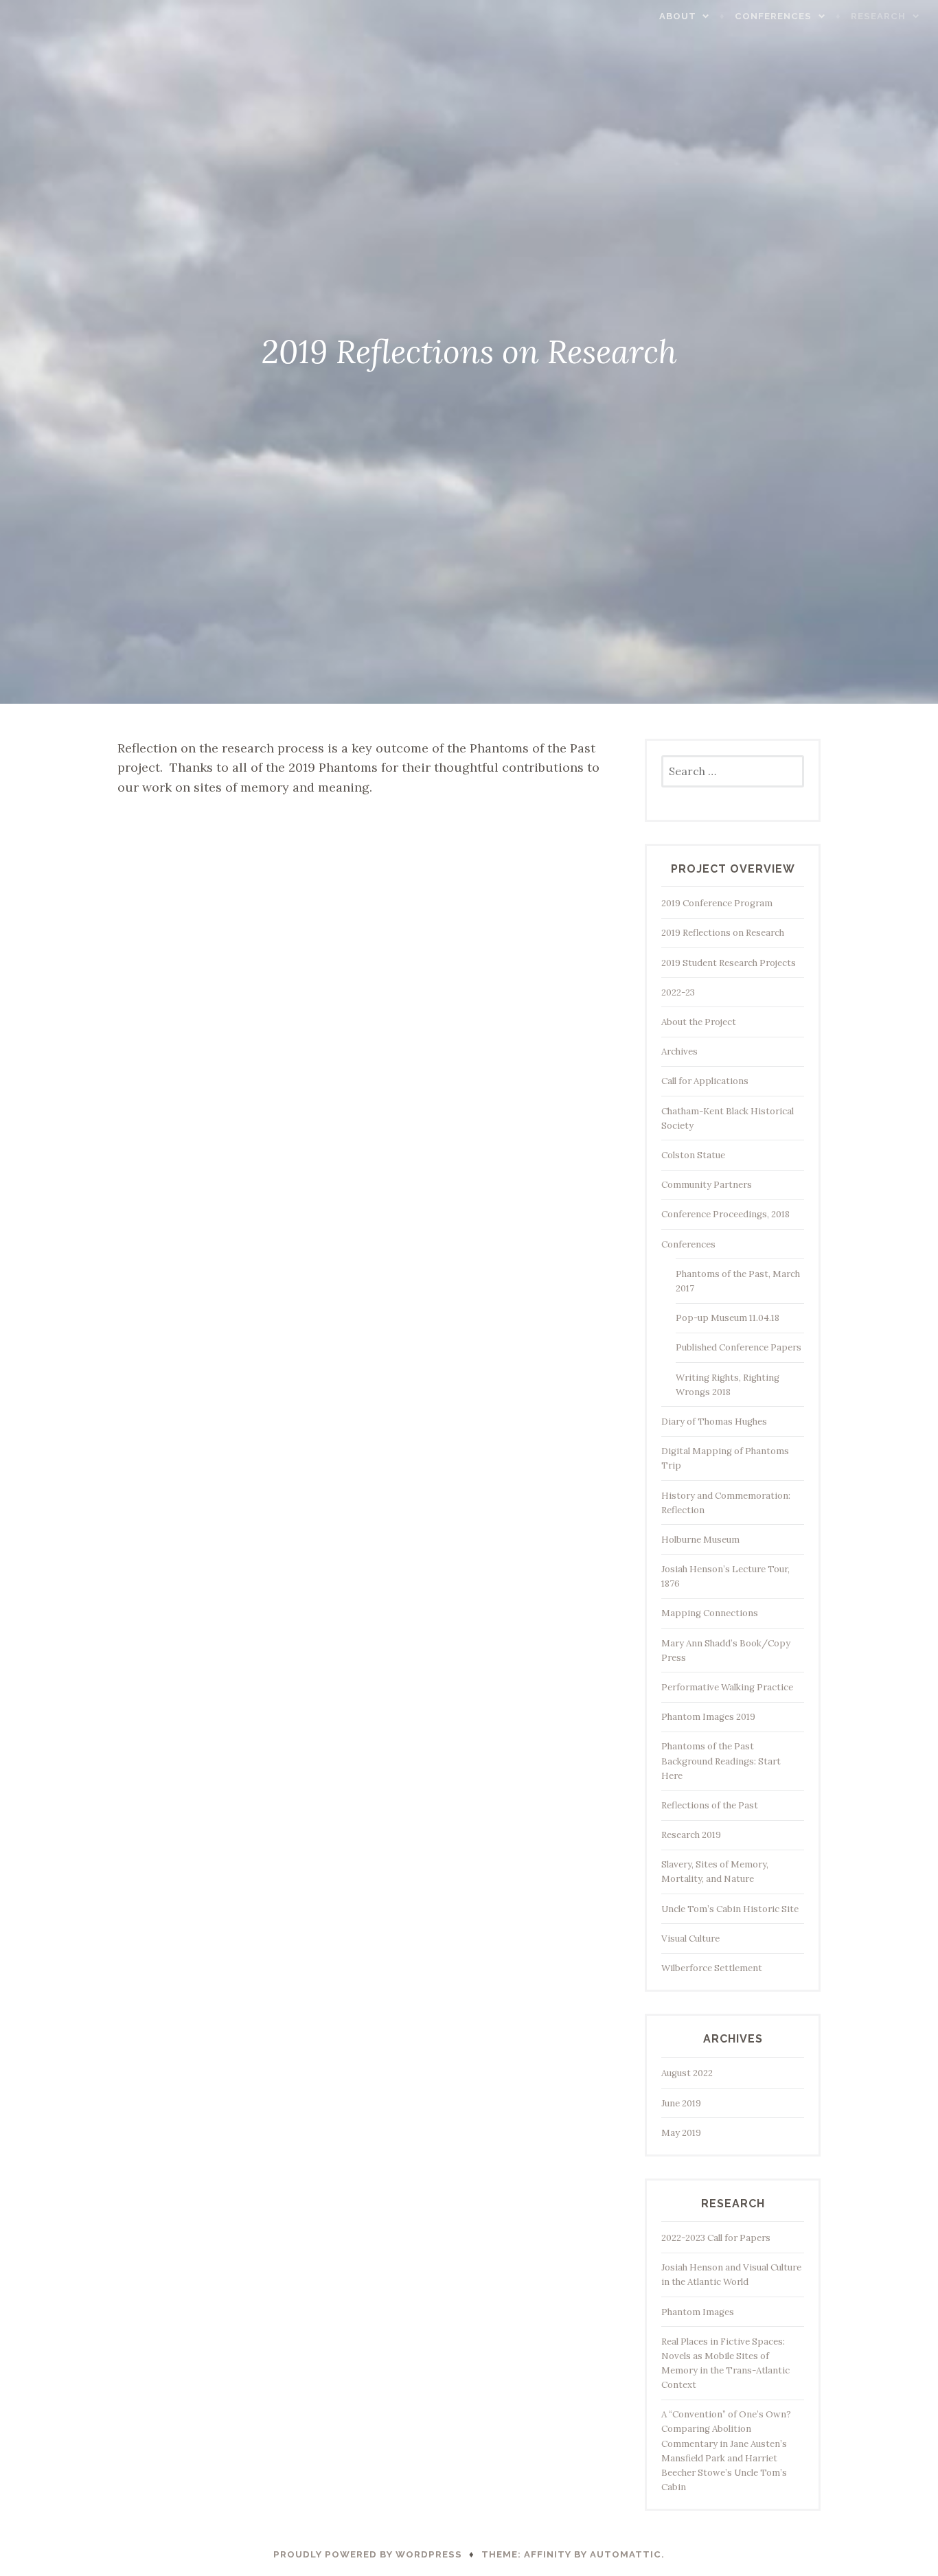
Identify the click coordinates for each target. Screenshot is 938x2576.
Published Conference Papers (739, 1347)
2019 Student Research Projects (729, 963)
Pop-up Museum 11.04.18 (728, 1318)
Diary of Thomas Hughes (714, 1422)
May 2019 (681, 2133)
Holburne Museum (700, 1540)
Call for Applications (705, 1081)
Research (878, 16)
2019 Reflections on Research (723, 933)
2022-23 (678, 992)
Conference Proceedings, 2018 (725, 1214)
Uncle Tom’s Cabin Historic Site (730, 1909)
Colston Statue (693, 1155)
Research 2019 (691, 1835)
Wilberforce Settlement (712, 1968)
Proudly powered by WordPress (368, 2554)
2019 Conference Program (717, 903)
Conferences (773, 16)
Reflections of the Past (710, 1805)
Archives (679, 1051)
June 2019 (681, 2103)
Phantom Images (698, 2312)
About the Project (699, 1022)
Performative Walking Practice (727, 1687)
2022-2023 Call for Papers (716, 2238)
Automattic (626, 2554)
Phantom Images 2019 (708, 1717)
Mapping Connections (710, 1613)
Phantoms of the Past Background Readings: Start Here (721, 1761)
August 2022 (687, 2073)
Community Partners (707, 1185)
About (678, 16)
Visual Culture (690, 1939)
